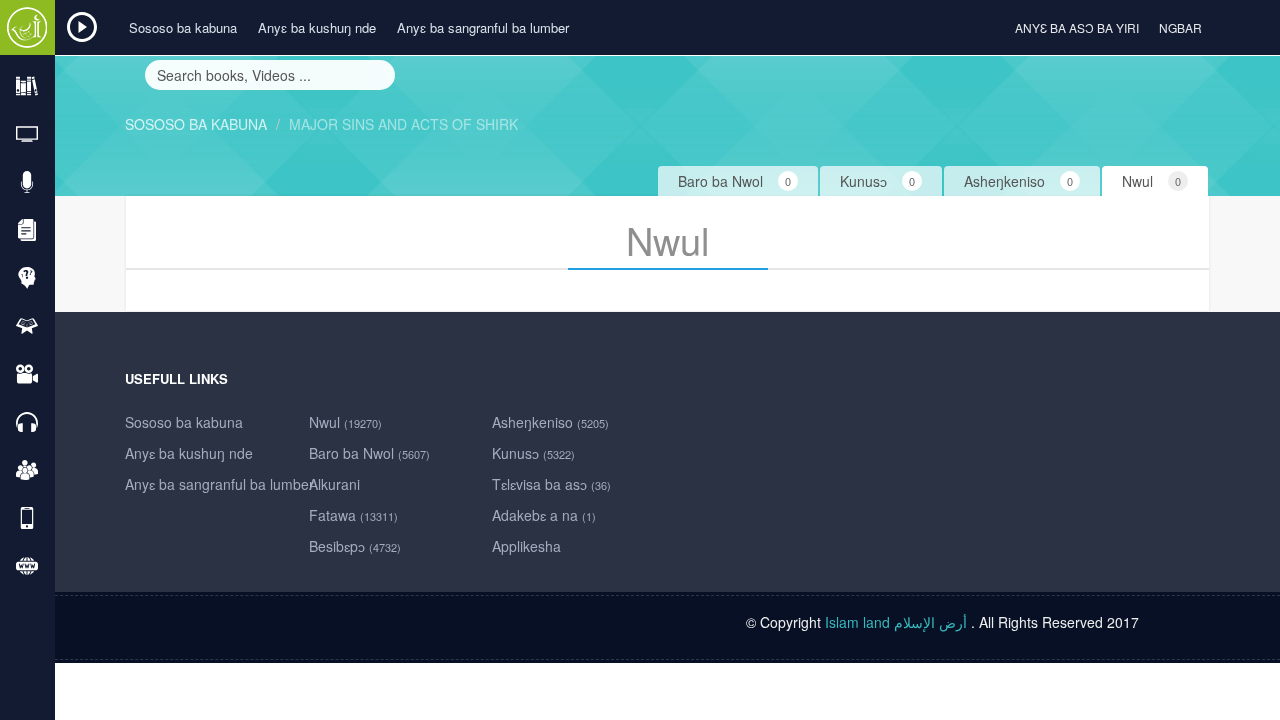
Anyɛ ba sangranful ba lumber (483, 27)
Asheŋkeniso (550, 422)
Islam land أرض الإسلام (896, 622)
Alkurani (334, 484)
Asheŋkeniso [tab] (1018, 181)
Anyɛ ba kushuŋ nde (317, 27)
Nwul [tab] (1151, 181)
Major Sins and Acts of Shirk (403, 124)
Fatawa (353, 515)
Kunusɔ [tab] (877, 181)
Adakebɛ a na (544, 515)
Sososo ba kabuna (183, 27)
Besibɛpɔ (355, 546)
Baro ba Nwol (369, 453)
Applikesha (526, 546)
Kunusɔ (533, 453)
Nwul (345, 422)
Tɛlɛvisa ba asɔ (551, 484)
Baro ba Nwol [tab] (734, 181)
